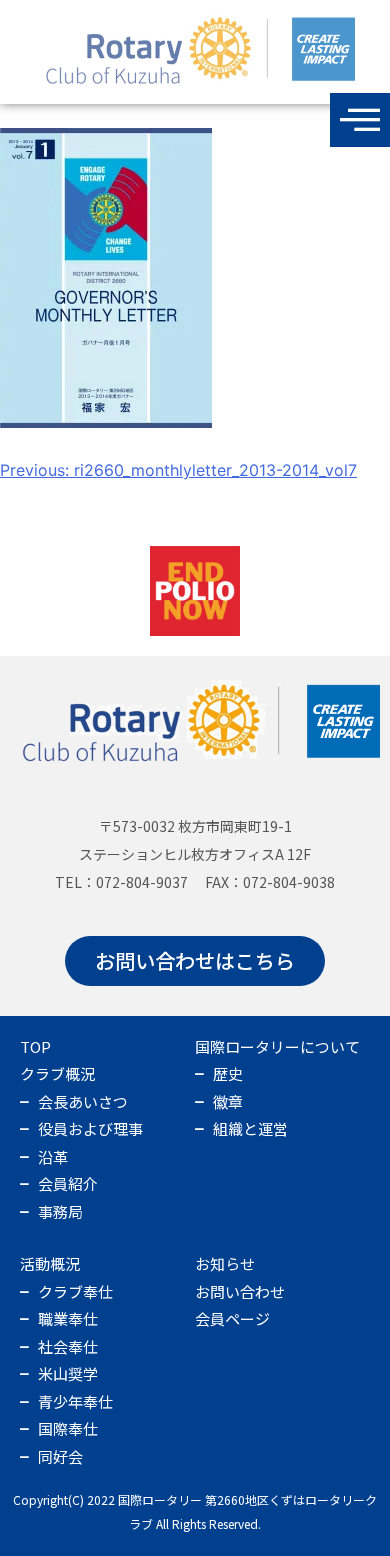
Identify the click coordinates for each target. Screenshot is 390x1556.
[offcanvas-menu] (360, 120)
